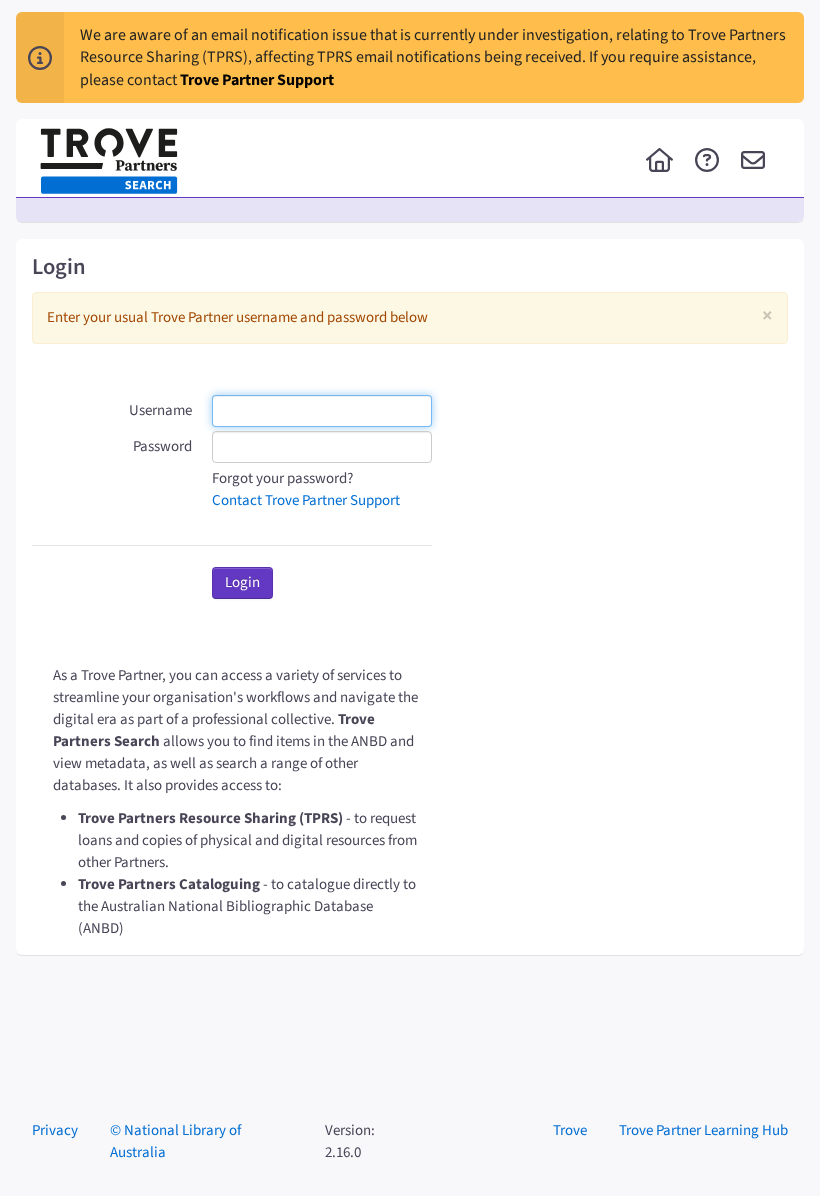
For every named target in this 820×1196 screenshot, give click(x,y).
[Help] (707, 162)
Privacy (55, 1130)
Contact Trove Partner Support (306, 500)
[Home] (659, 162)
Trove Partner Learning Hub (703, 1130)
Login (242, 582)
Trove (570, 1130)
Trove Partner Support (257, 80)
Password (162, 446)
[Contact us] (753, 162)
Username (160, 410)
